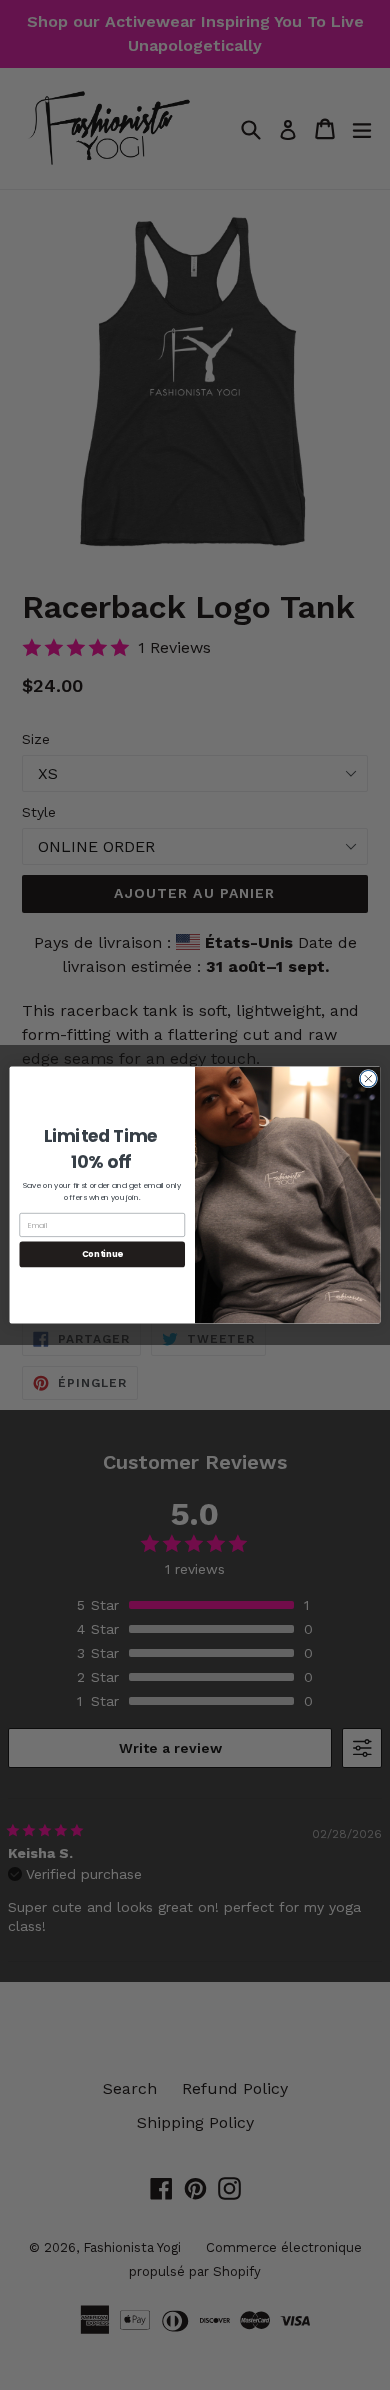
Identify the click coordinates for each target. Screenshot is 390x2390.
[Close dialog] (368, 1078)
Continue (102, 1254)
